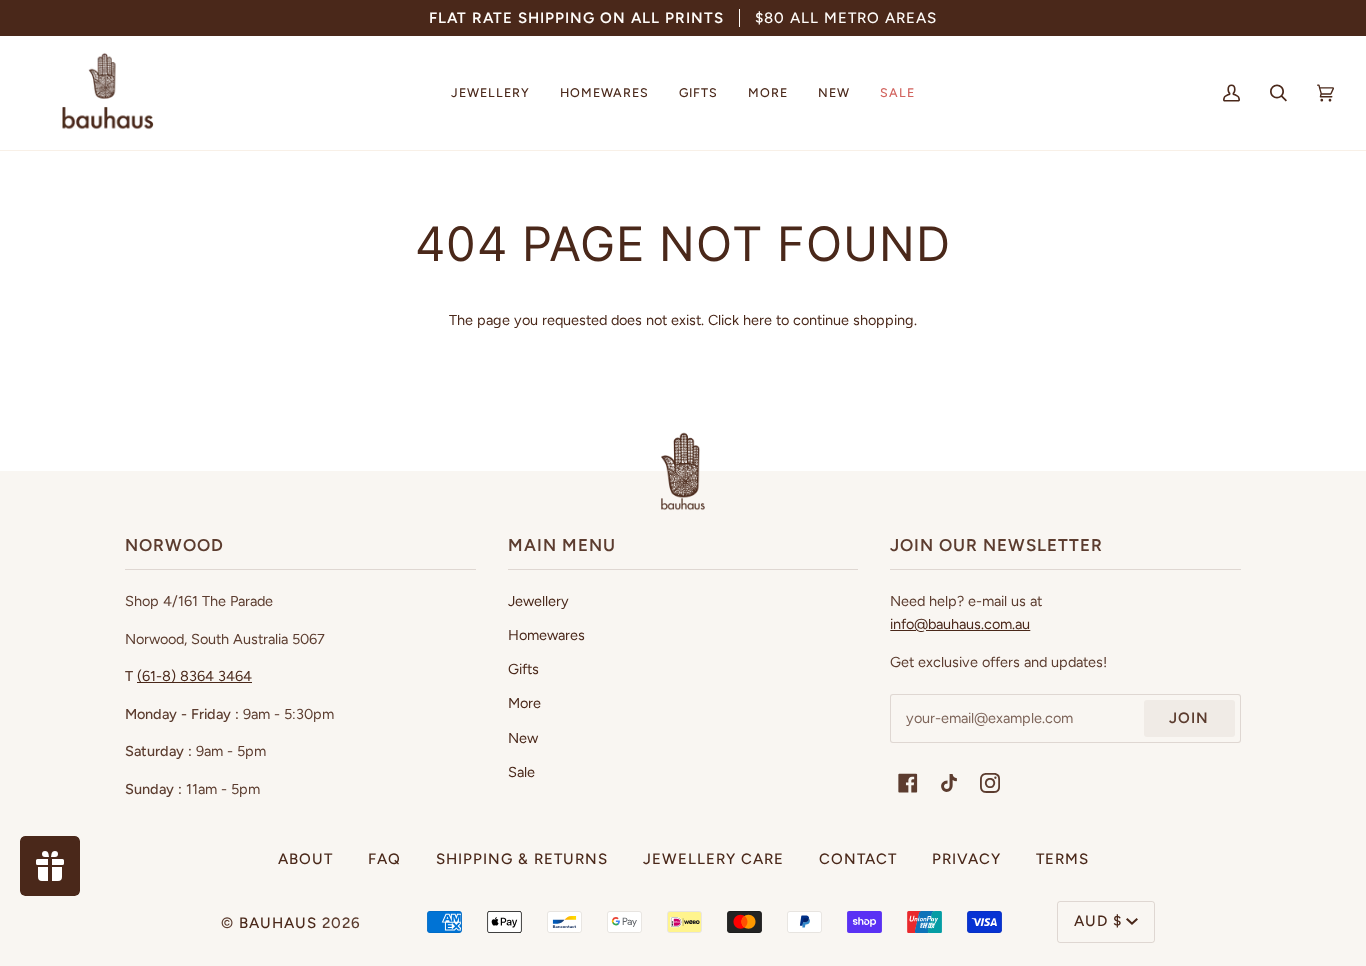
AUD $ (1098, 921)
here (757, 320)
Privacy (966, 859)
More (524, 703)
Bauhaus (278, 923)
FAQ (384, 859)
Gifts (523, 669)
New (523, 738)
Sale (521, 772)
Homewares (546, 635)
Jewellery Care (713, 859)
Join (1189, 718)
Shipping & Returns (522, 859)
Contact (858, 859)
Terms (1062, 859)
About (305, 859)
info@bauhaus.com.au (960, 624)
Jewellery (538, 601)
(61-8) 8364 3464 (194, 676)
